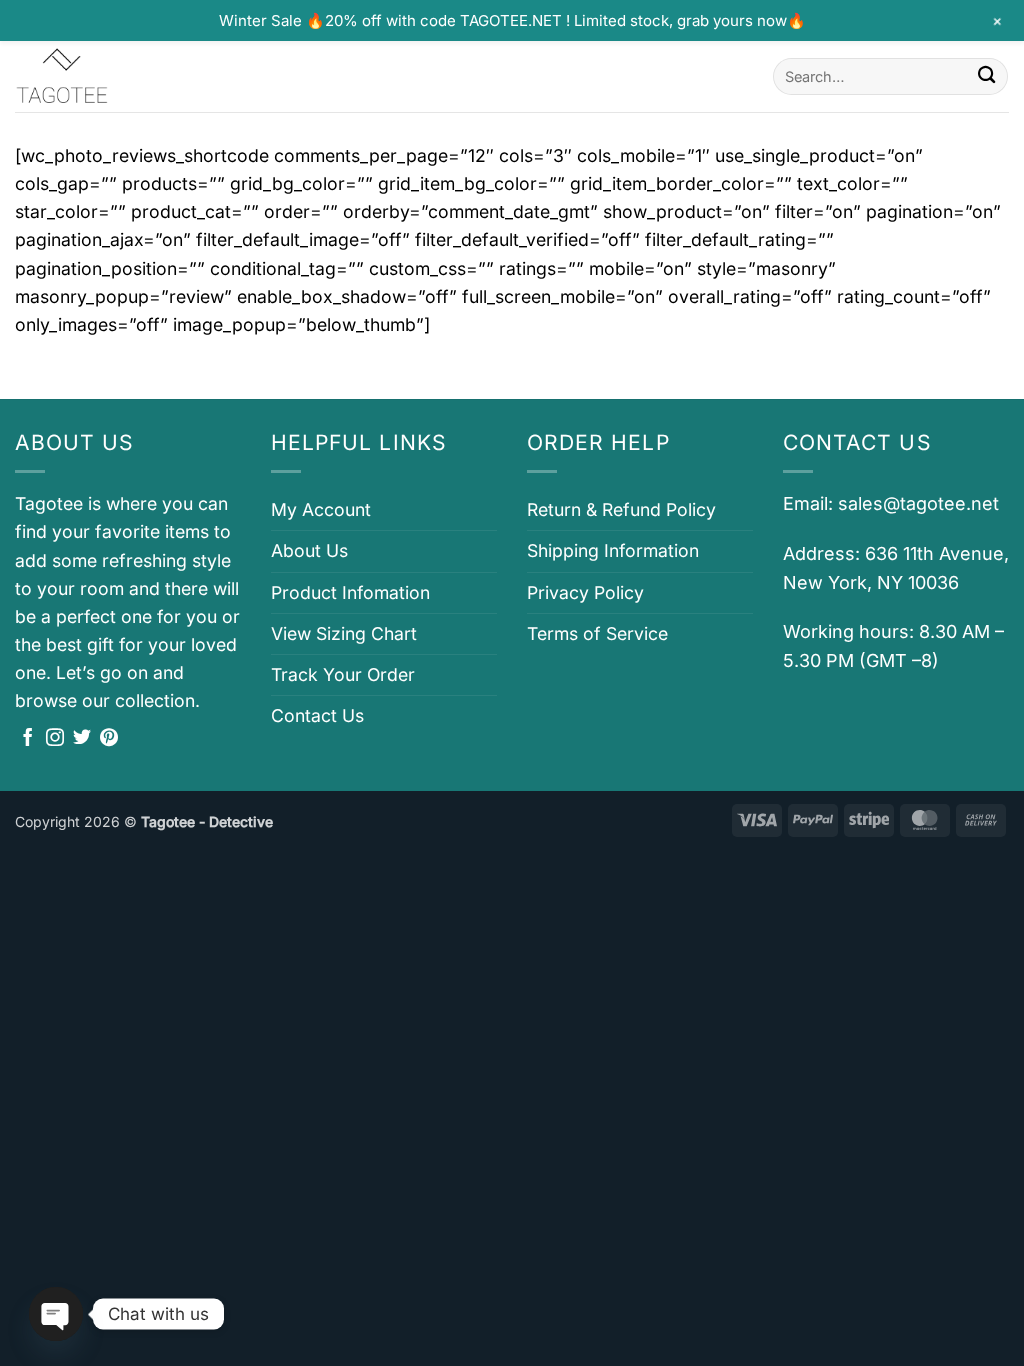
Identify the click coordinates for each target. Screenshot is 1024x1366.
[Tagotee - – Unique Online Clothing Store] (115, 76)
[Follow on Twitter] (82, 739)
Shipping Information (613, 550)
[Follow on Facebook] (28, 739)
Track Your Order (343, 674)
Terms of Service (597, 633)
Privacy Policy (585, 592)
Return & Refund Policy (621, 509)
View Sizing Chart (344, 633)
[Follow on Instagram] (55, 739)
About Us (309, 550)
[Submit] (986, 76)
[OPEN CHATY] (56, 1314)
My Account (321, 509)
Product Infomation (350, 592)
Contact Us (317, 715)
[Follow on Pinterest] (109, 739)
